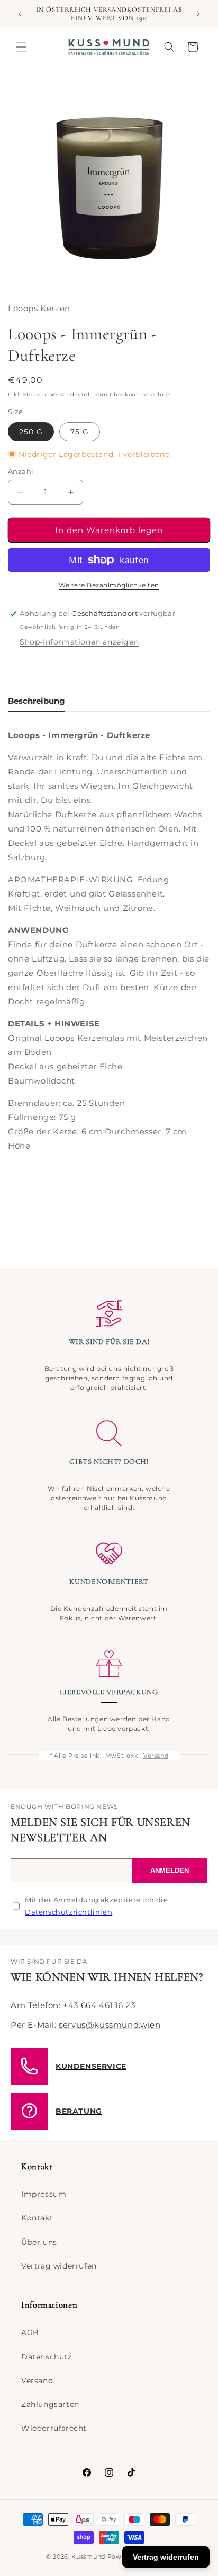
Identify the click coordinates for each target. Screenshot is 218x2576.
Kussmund (88, 2556)
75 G (80, 432)
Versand (62, 394)
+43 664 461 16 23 (99, 2005)
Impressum (44, 2194)
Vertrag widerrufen (59, 2266)
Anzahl (21, 471)
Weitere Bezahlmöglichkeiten (109, 585)
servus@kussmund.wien (110, 2025)
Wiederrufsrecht (54, 2428)
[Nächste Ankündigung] (198, 14)
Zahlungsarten (50, 2404)
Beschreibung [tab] (37, 701)
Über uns (39, 2242)
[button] (21, 47)
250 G (31, 432)
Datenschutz (47, 2357)
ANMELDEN (170, 1870)
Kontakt (37, 2218)
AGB (30, 2332)
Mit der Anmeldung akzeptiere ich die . (97, 1906)
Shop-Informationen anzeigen (79, 642)
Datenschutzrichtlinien (69, 1912)
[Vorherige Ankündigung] (20, 14)
